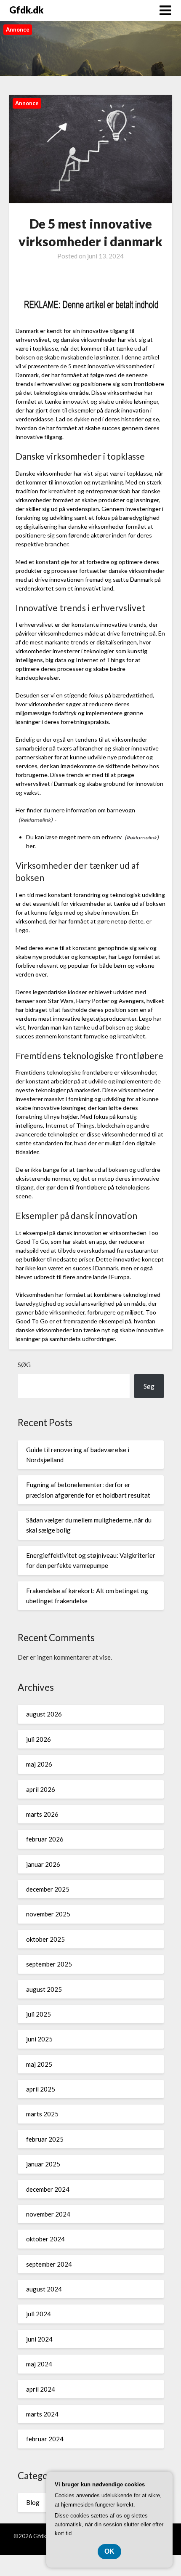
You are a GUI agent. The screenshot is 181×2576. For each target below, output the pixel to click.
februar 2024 (45, 2439)
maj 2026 (39, 1764)
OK (109, 2551)
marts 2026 (42, 1814)
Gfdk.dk (26, 10)
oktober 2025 (45, 1939)
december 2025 (48, 1889)
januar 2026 (43, 1864)
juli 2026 (39, 1739)
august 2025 (44, 1989)
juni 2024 (39, 2339)
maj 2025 (39, 2064)
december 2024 (48, 2189)
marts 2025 (42, 2114)
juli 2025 (39, 2014)
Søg (24, 1365)
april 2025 (41, 2089)
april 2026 (41, 1789)
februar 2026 (45, 1839)
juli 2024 (39, 2314)
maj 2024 (39, 2364)
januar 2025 (43, 2164)
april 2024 (41, 2389)
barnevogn (121, 810)
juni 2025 (39, 2039)
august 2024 (44, 2289)
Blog (33, 2502)
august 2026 (44, 1714)
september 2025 (49, 1964)
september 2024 (49, 2264)
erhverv (112, 837)
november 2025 (48, 1914)
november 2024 (48, 2214)
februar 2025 (45, 2139)
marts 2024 (42, 2414)
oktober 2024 (45, 2239)
